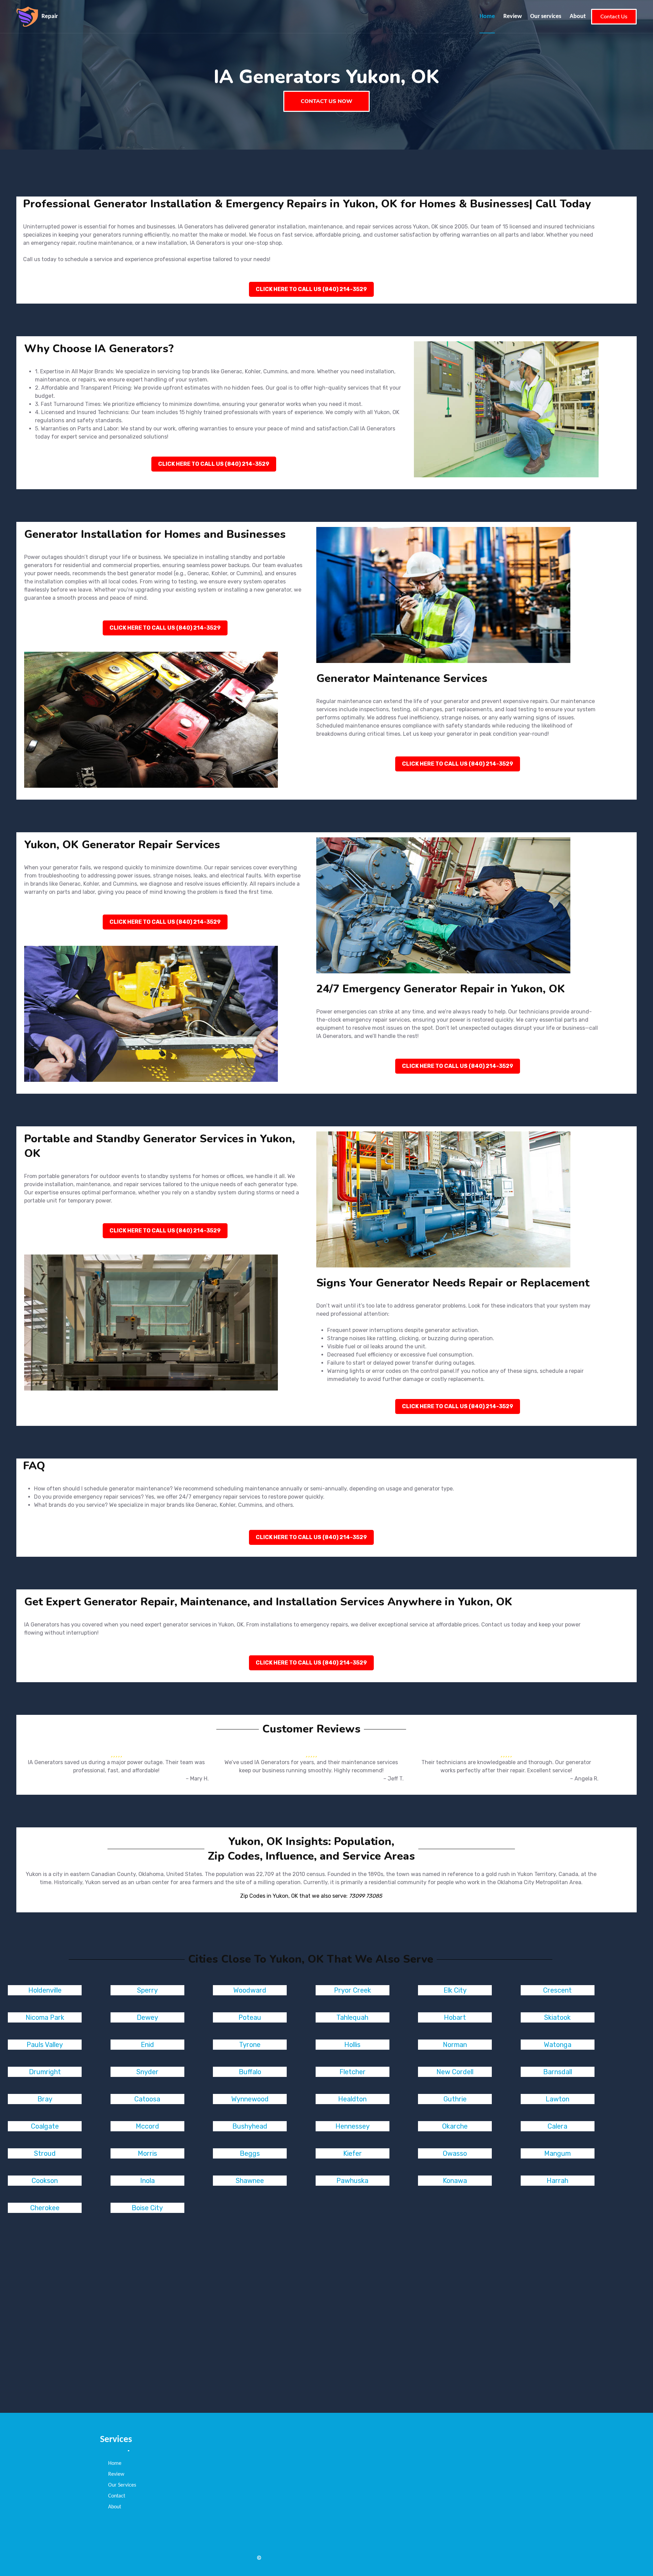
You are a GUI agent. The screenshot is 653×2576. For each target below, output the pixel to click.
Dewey (147, 2017)
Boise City (147, 2208)
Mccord (147, 2126)
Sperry (147, 1990)
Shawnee (250, 2181)
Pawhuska (352, 2181)
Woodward (250, 1990)
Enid (147, 2045)
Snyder (147, 2072)
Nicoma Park (45, 2017)
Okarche (455, 2126)
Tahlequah (352, 2017)
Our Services (122, 2485)
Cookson (45, 2181)
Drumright (45, 2072)
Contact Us (614, 17)
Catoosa (147, 2099)
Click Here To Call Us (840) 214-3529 (311, 289)
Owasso (455, 2153)
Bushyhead (250, 2126)
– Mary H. (197, 1779)
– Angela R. (584, 1779)
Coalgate (45, 2126)
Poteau (250, 2017)
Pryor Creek (353, 1990)
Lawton (557, 2099)
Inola (147, 2181)
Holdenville (45, 1990)
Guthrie (455, 2099)
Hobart (455, 2017)
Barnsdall (558, 2072)
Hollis (352, 2045)
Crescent (557, 1990)
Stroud (45, 2153)
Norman (455, 2045)
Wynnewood (250, 2099)
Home (487, 16)
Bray (45, 2099)
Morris (147, 2153)
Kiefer (353, 2153)
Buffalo (250, 2072)
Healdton (352, 2099)
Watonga (558, 2045)
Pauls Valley (45, 2045)
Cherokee (45, 2208)
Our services (546, 16)
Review (513, 16)
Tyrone (250, 2045)
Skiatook (557, 2017)
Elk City (455, 1990)
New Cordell (455, 2072)
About (578, 16)
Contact (117, 2496)
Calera (557, 2126)
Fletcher (353, 2072)
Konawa (455, 2181)
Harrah (557, 2181)
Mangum (557, 2153)
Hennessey (353, 2126)
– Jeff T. (394, 1779)
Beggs (250, 2153)
